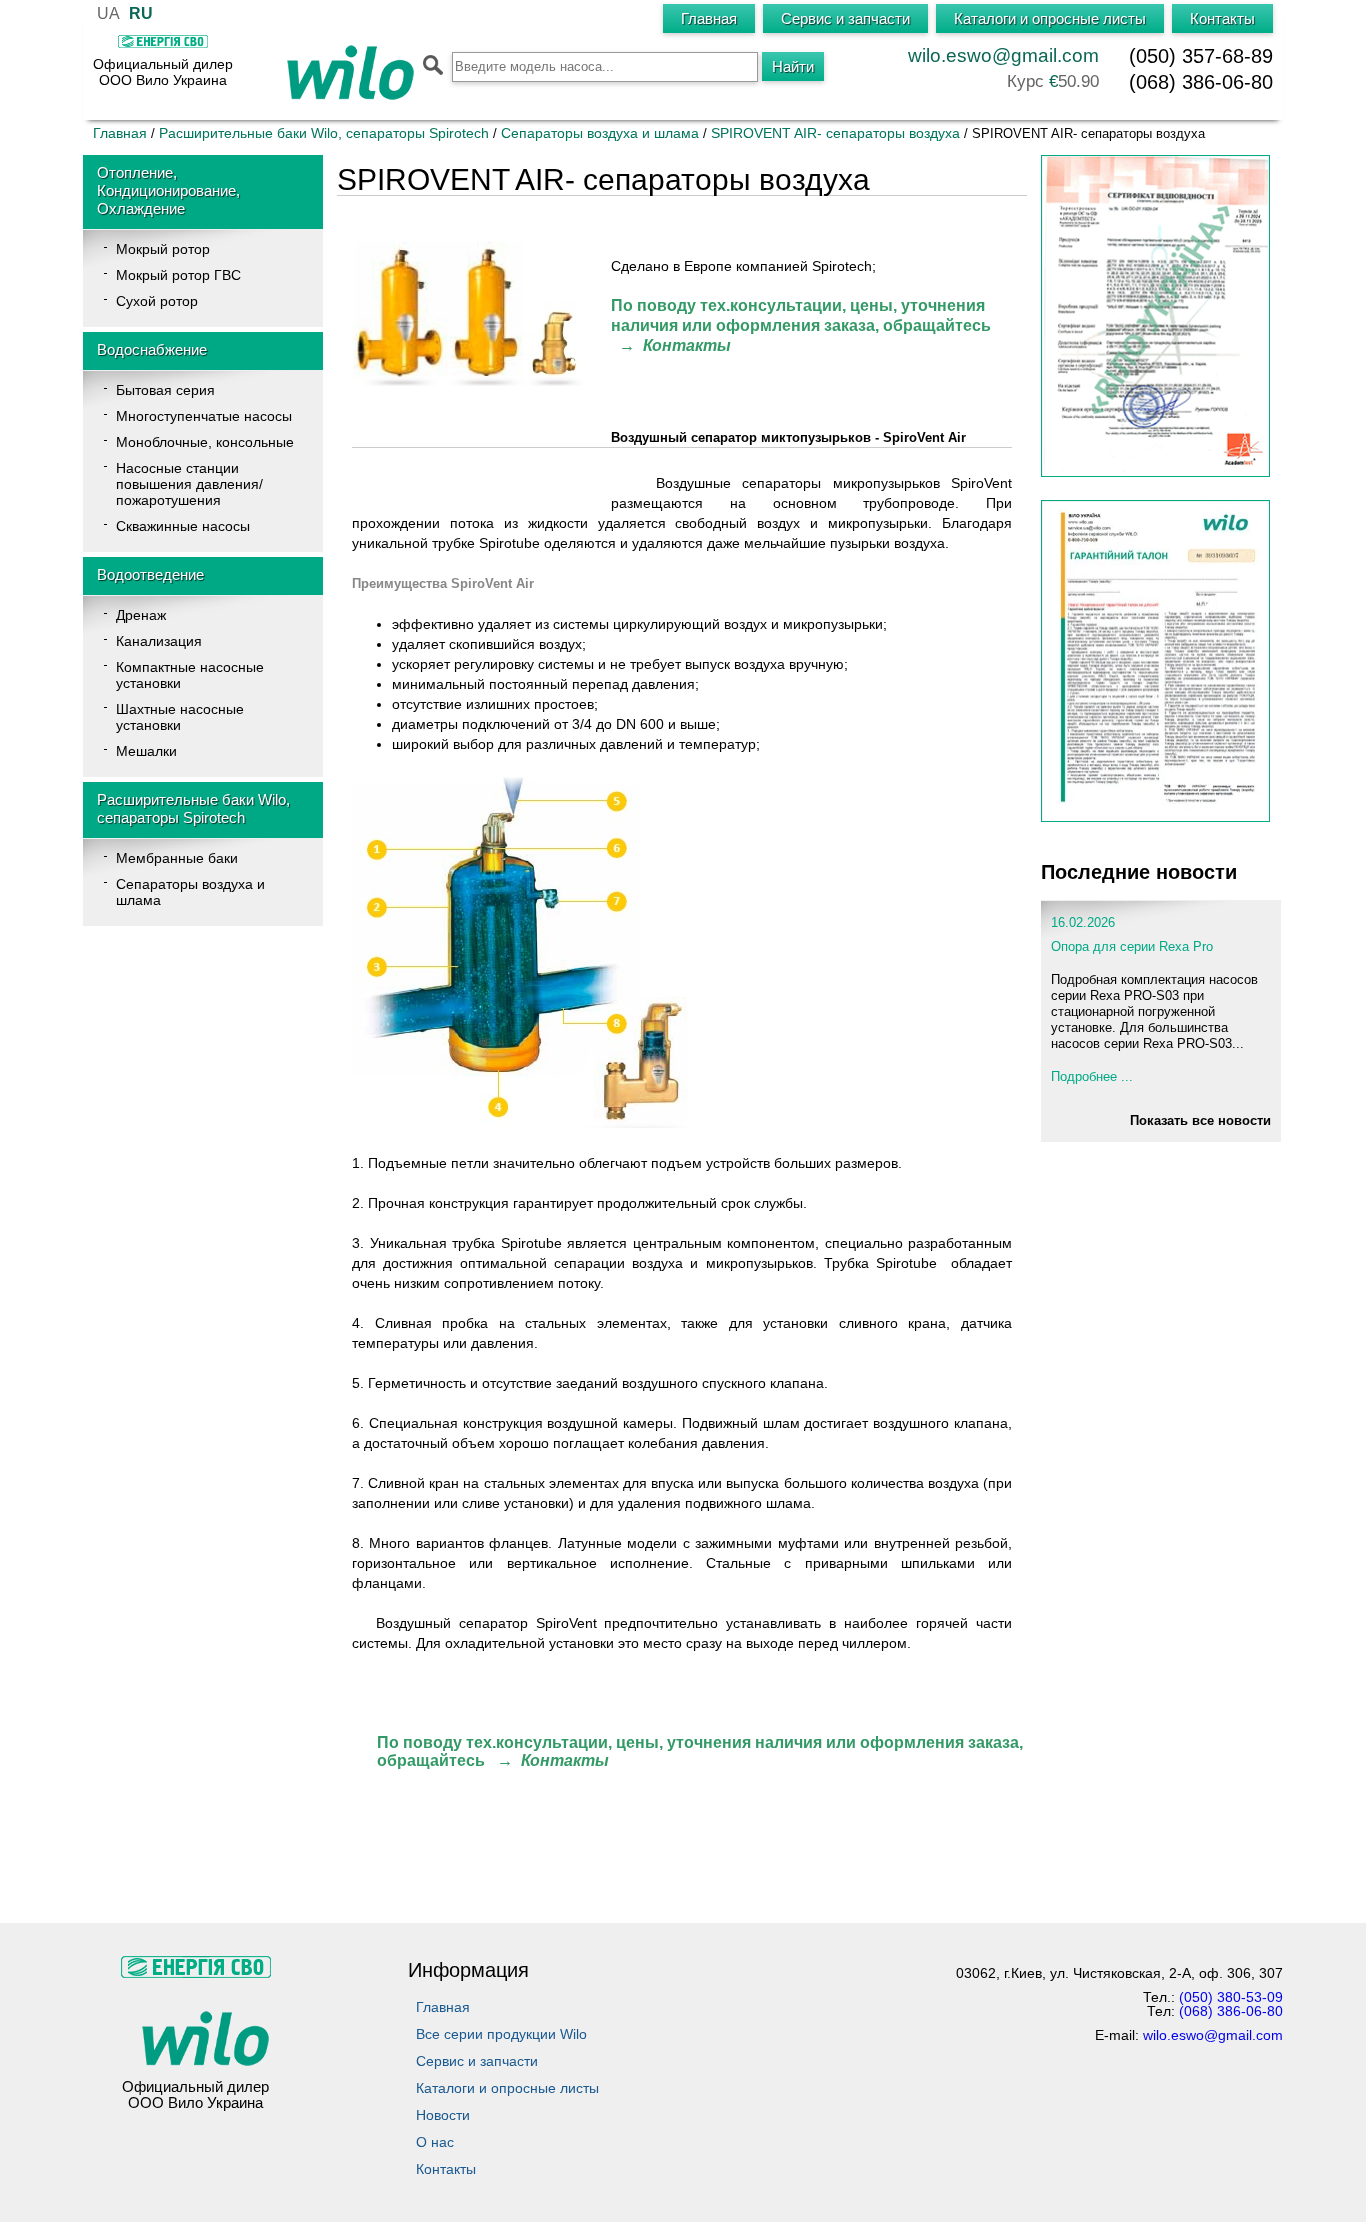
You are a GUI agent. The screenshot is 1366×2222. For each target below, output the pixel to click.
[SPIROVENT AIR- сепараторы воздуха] (471, 381)
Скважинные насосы (183, 526)
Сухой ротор (157, 301)
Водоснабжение (152, 349)
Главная (120, 133)
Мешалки (146, 751)
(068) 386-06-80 (1201, 82)
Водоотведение (150, 574)
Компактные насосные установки (190, 675)
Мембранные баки (177, 858)
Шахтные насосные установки (180, 717)
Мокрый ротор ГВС (178, 275)
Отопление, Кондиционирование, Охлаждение (168, 190)
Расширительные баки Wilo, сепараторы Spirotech (326, 133)
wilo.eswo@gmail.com (1003, 55)
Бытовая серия (165, 390)
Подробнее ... (1092, 1076)
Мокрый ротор (163, 249)
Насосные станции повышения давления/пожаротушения (189, 484)
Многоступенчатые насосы (204, 416)
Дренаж (141, 615)
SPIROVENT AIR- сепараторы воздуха (835, 133)
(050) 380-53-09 (1231, 1997)
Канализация (159, 641)
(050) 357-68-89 (1201, 56)
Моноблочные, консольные (205, 442)
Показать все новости (1200, 1120)
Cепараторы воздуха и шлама (600, 133)
